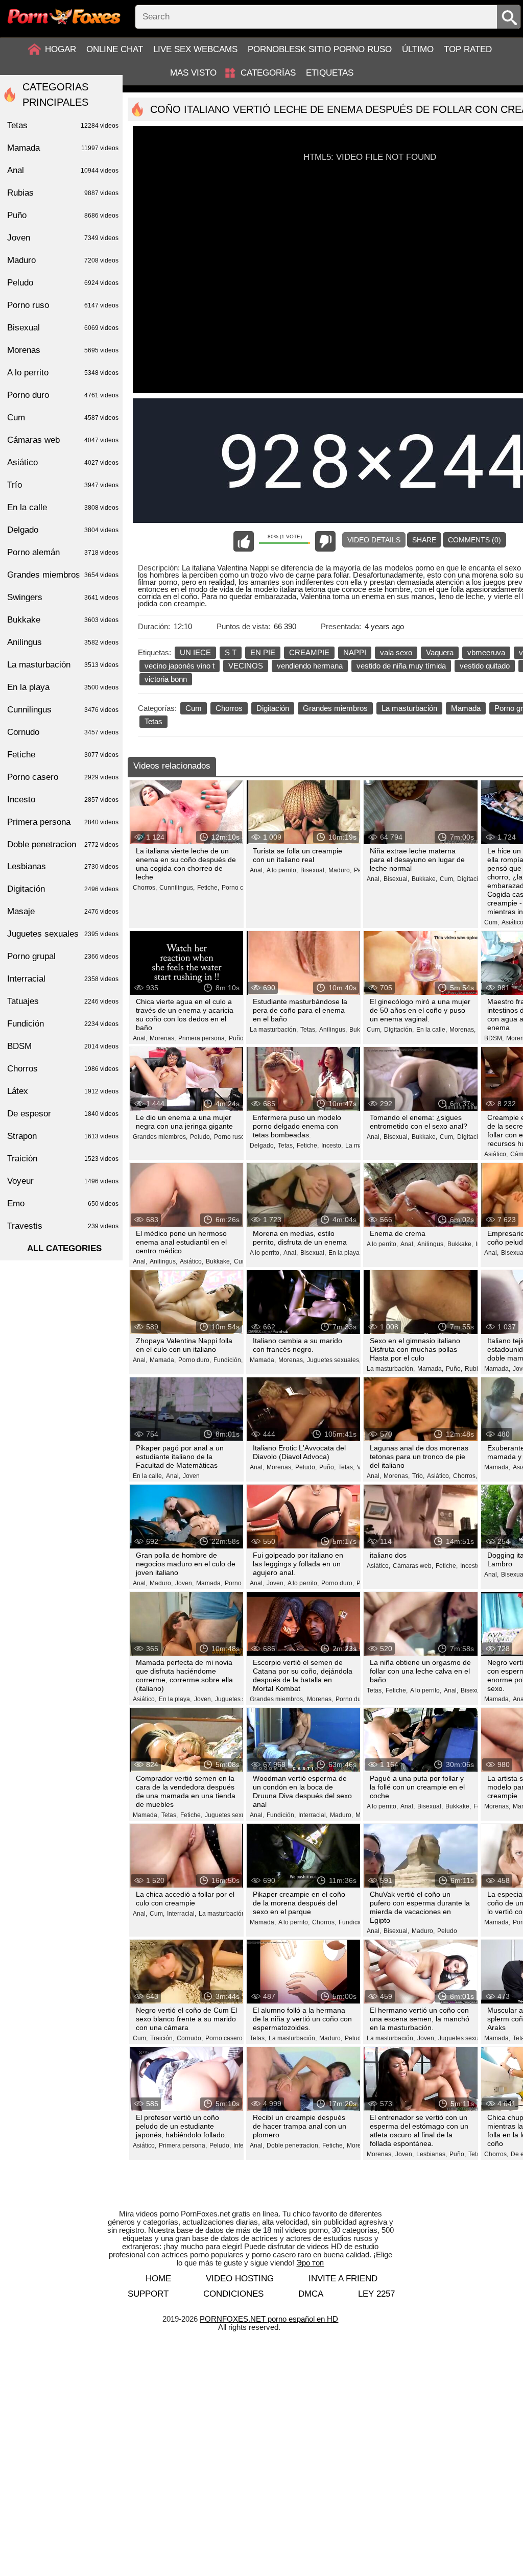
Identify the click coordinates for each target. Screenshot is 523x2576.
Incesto (63, 800)
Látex (63, 1091)
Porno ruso (63, 305)
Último (418, 49)
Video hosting (240, 2279)
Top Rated (468, 49)
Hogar (61, 49)
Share (424, 540)
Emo (63, 1203)
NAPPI (355, 652)
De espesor (63, 1114)
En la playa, (345, 1253)
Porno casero (63, 777)
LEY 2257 (376, 2294)
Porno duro (63, 395)
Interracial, (313, 1815)
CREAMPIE (309, 652)
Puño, (237, 1038)
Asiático (63, 462)
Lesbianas (63, 866)
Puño (63, 215)
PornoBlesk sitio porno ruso (320, 49)
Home (158, 2279)
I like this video (244, 541)
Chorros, (145, 888)
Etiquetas (330, 73)
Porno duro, (195, 1360)
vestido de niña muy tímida (401, 666)
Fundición (63, 1024)
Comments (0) (474, 540)
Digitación (273, 708)
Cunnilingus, (177, 888)
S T (231, 652)
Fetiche (63, 755)
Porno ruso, (230, 1137)
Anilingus (63, 642)
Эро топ (310, 2263)
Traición (63, 1159)
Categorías (268, 73)
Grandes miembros (335, 708)
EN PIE (263, 652)
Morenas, (163, 1038)
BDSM (63, 1046)
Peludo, (201, 1137)
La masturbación (409, 708)
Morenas (63, 350)
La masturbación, (274, 1030)
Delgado (63, 530)
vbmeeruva (486, 652)
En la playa (63, 687)
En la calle (63, 507)
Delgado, (263, 1146)
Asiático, (496, 1154)
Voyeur (63, 1181)
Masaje (63, 911)
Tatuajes (63, 1001)
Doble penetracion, (293, 2145)
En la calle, (432, 1030)
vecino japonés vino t (180, 666)
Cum (194, 708)
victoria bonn (166, 679)
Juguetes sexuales (63, 934)
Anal (63, 170)
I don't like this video (325, 541)
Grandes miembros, (160, 1137)
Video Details (374, 540)
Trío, (418, 1476)
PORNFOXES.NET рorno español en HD (269, 2319)
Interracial (63, 979)
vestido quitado (485, 666)
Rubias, (476, 1369)
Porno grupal (63, 956)
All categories (64, 1248)
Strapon (63, 1136)
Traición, (162, 2038)
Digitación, (472, 879)
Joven (191, 1476)
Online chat (115, 49)
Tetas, (308, 1030)
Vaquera (440, 652)
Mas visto (193, 73)
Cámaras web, (413, 1566)
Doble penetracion (63, 844)
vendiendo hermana (310, 666)
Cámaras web (63, 440)
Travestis (63, 1226)
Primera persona (63, 822)
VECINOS (246, 666)
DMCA (311, 2294)
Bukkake (63, 620)
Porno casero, (241, 888)
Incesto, (332, 1146)
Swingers (63, 597)
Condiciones (233, 2294)
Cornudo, (190, 2038)
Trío (63, 485)
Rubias (63, 193)
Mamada (466, 708)
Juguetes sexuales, (334, 1360)
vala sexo (396, 652)
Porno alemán (63, 552)
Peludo (447, 1931)
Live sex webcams (195, 49)
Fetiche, (208, 888)
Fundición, (228, 1360)
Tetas (153, 721)
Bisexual (63, 328)
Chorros (229, 708)
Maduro (63, 260)
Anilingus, (333, 1030)
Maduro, (340, 870)
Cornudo (63, 732)
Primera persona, (202, 1038)
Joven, (184, 1583)
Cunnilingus (63, 710)
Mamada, (163, 1360)
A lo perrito (63, 373)
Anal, (257, 870)
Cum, (447, 879)
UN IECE (195, 652)
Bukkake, (424, 879)
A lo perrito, (282, 870)
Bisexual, (313, 870)
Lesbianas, (432, 2154)
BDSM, (494, 1038)
